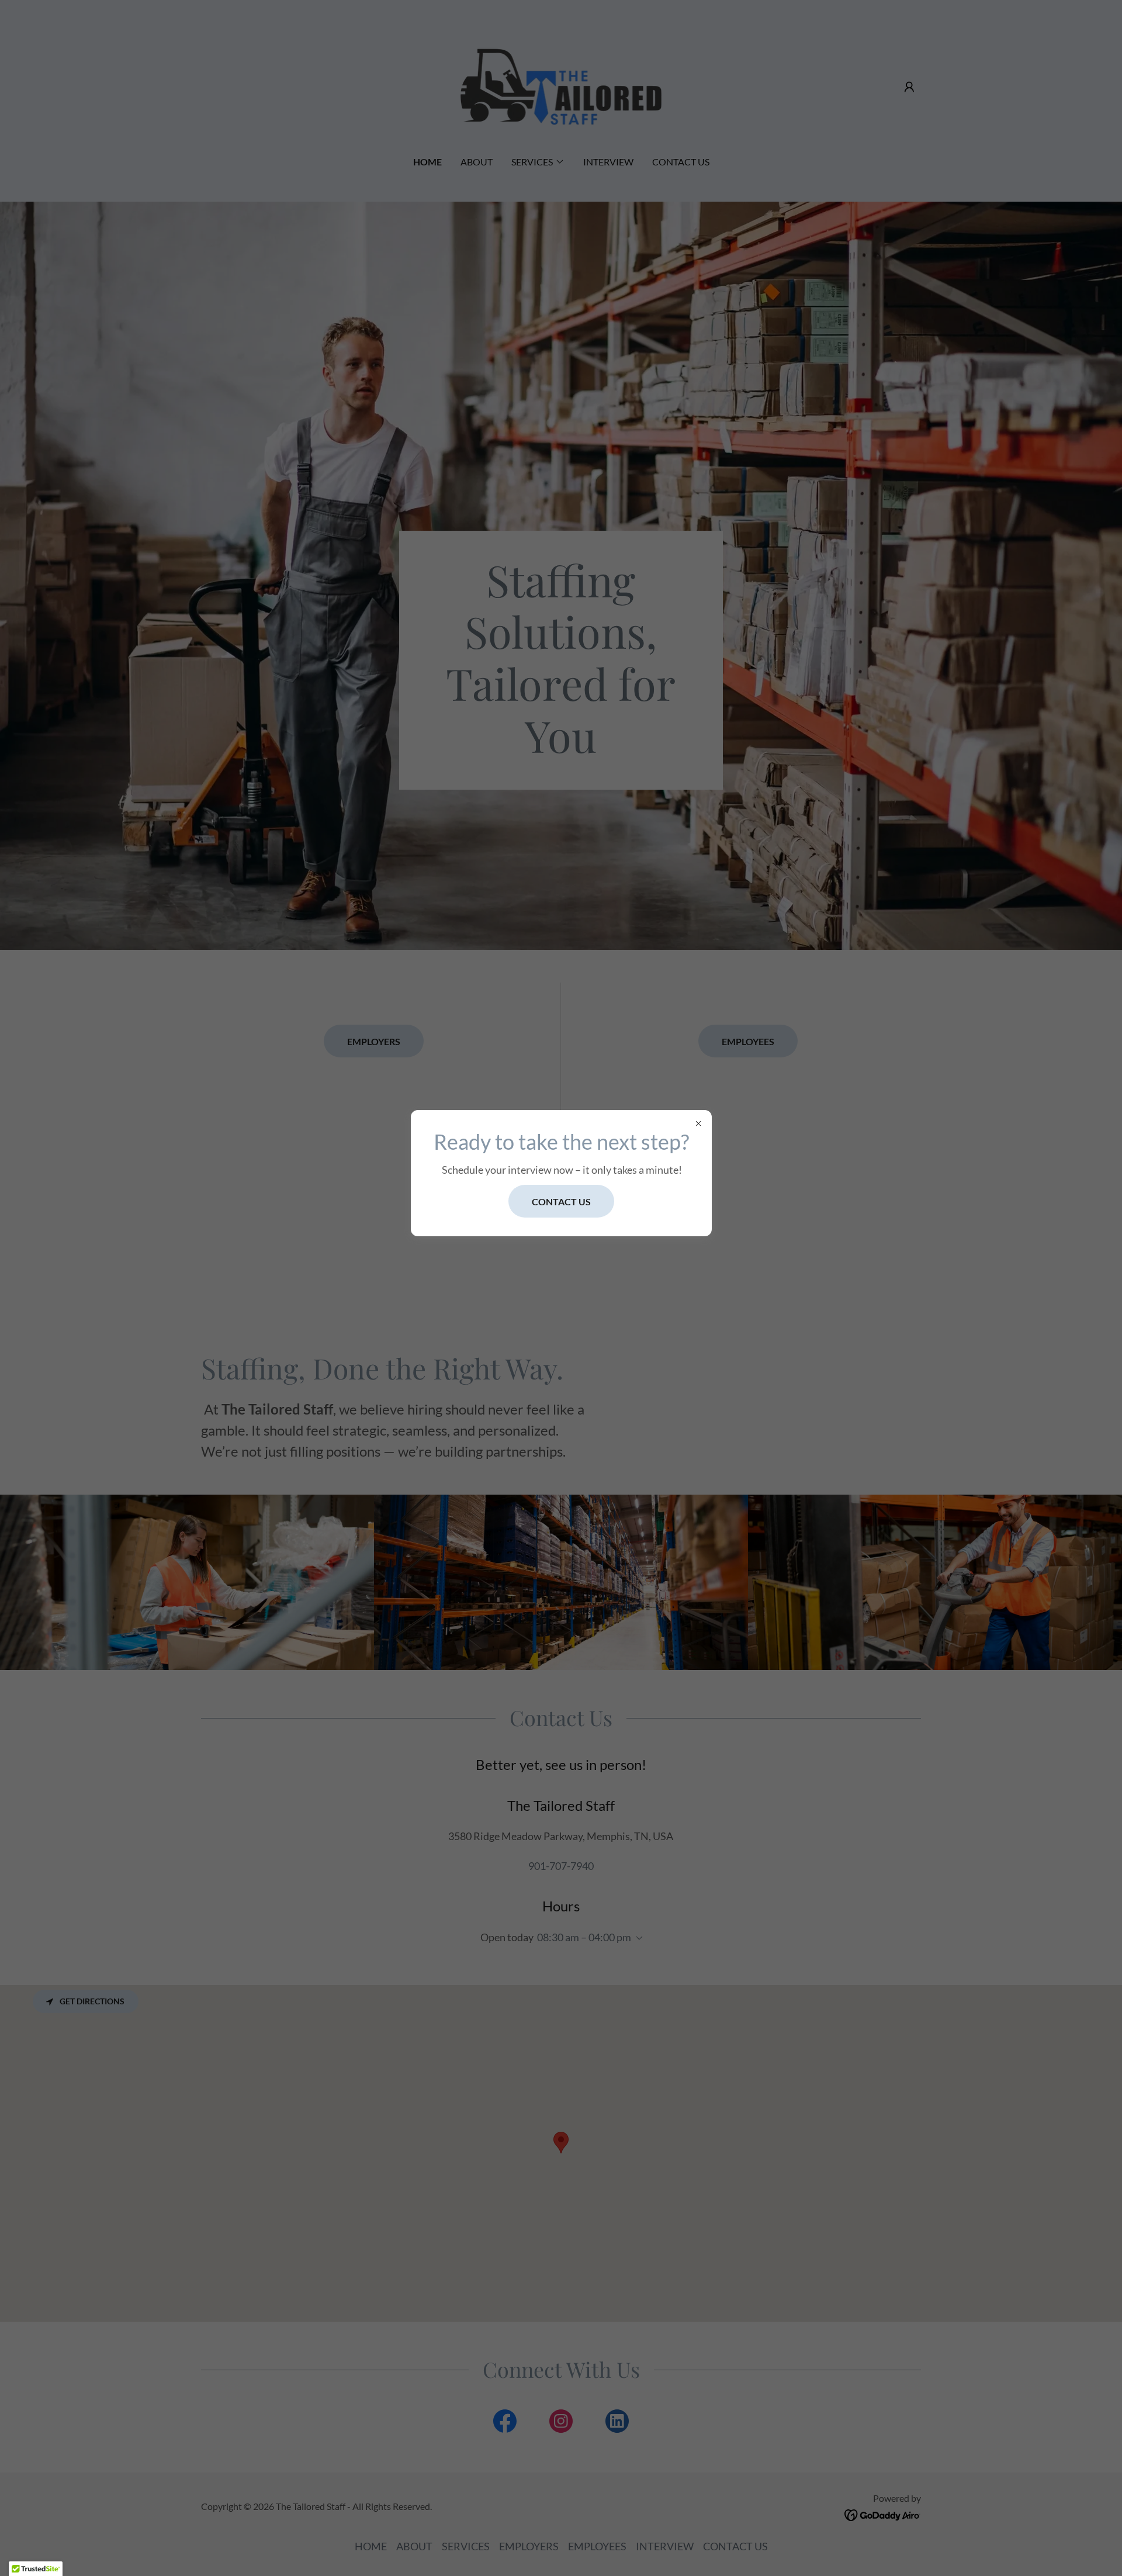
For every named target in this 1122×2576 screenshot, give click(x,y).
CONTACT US (561, 1201)
